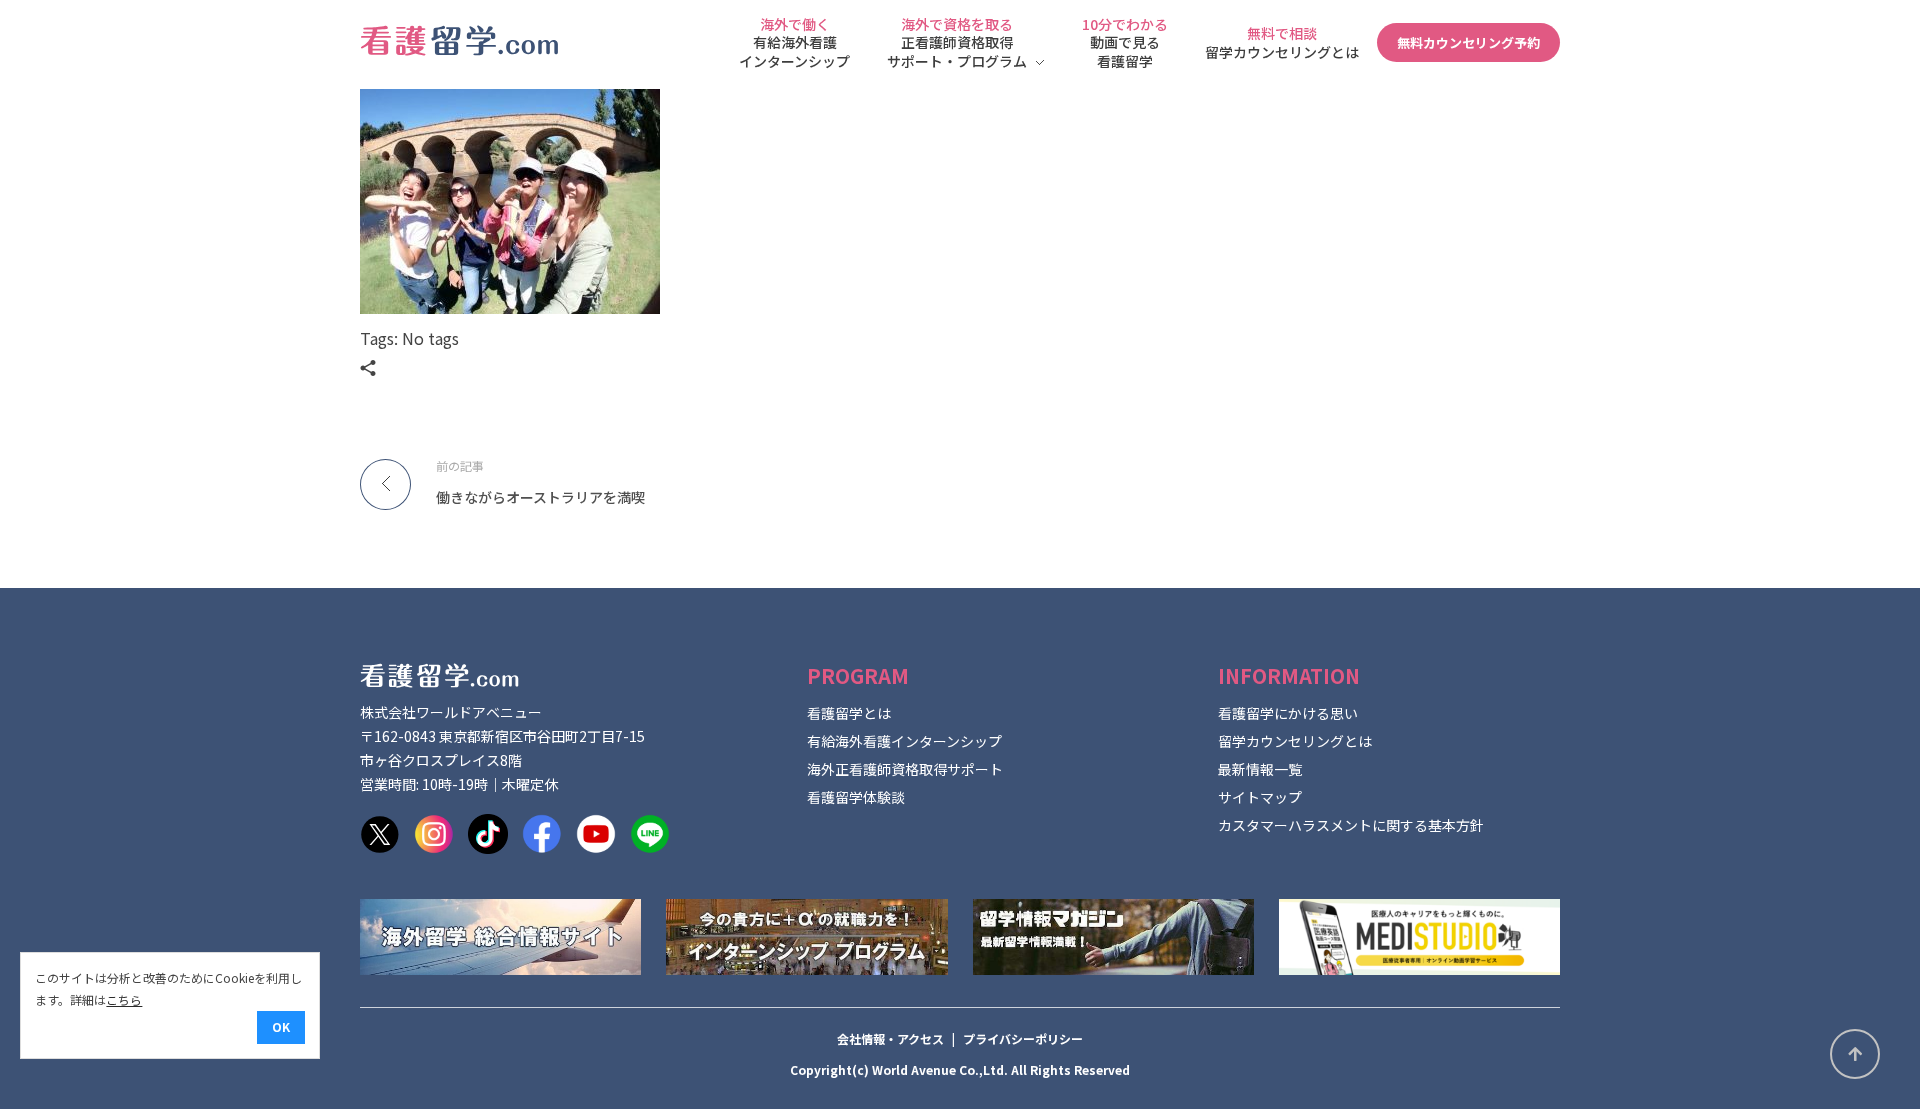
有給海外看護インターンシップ (904, 741)
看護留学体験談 (856, 797)
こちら (124, 999)
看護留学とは (849, 713)
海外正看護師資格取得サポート (905, 769)
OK (281, 1026)
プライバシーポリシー (1023, 1038)
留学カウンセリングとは (1295, 741)
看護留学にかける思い (1288, 713)
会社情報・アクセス (890, 1038)
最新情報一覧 (1260, 769)
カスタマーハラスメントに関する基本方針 (1351, 825)
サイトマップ (1260, 797)
